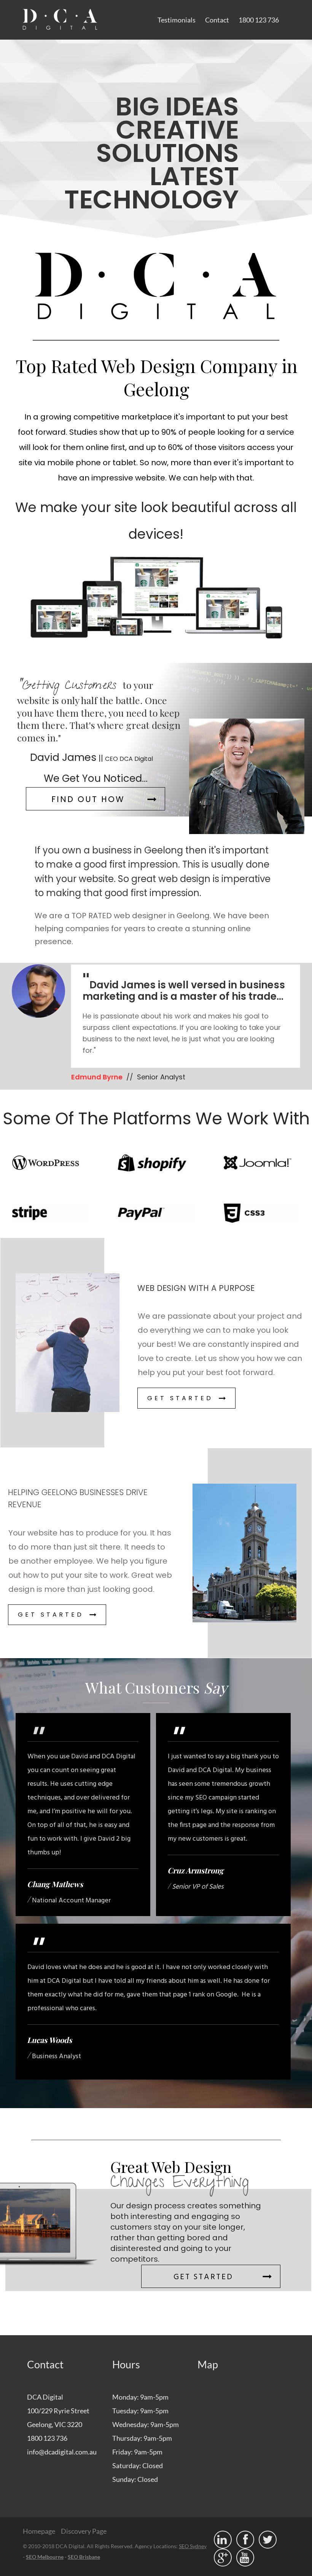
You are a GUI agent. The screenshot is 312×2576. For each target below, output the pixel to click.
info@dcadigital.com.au (62, 2452)
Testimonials (177, 20)
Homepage (39, 2531)
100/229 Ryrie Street (58, 2411)
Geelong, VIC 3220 (55, 2424)
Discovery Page (84, 2531)
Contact (217, 20)
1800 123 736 (259, 20)
